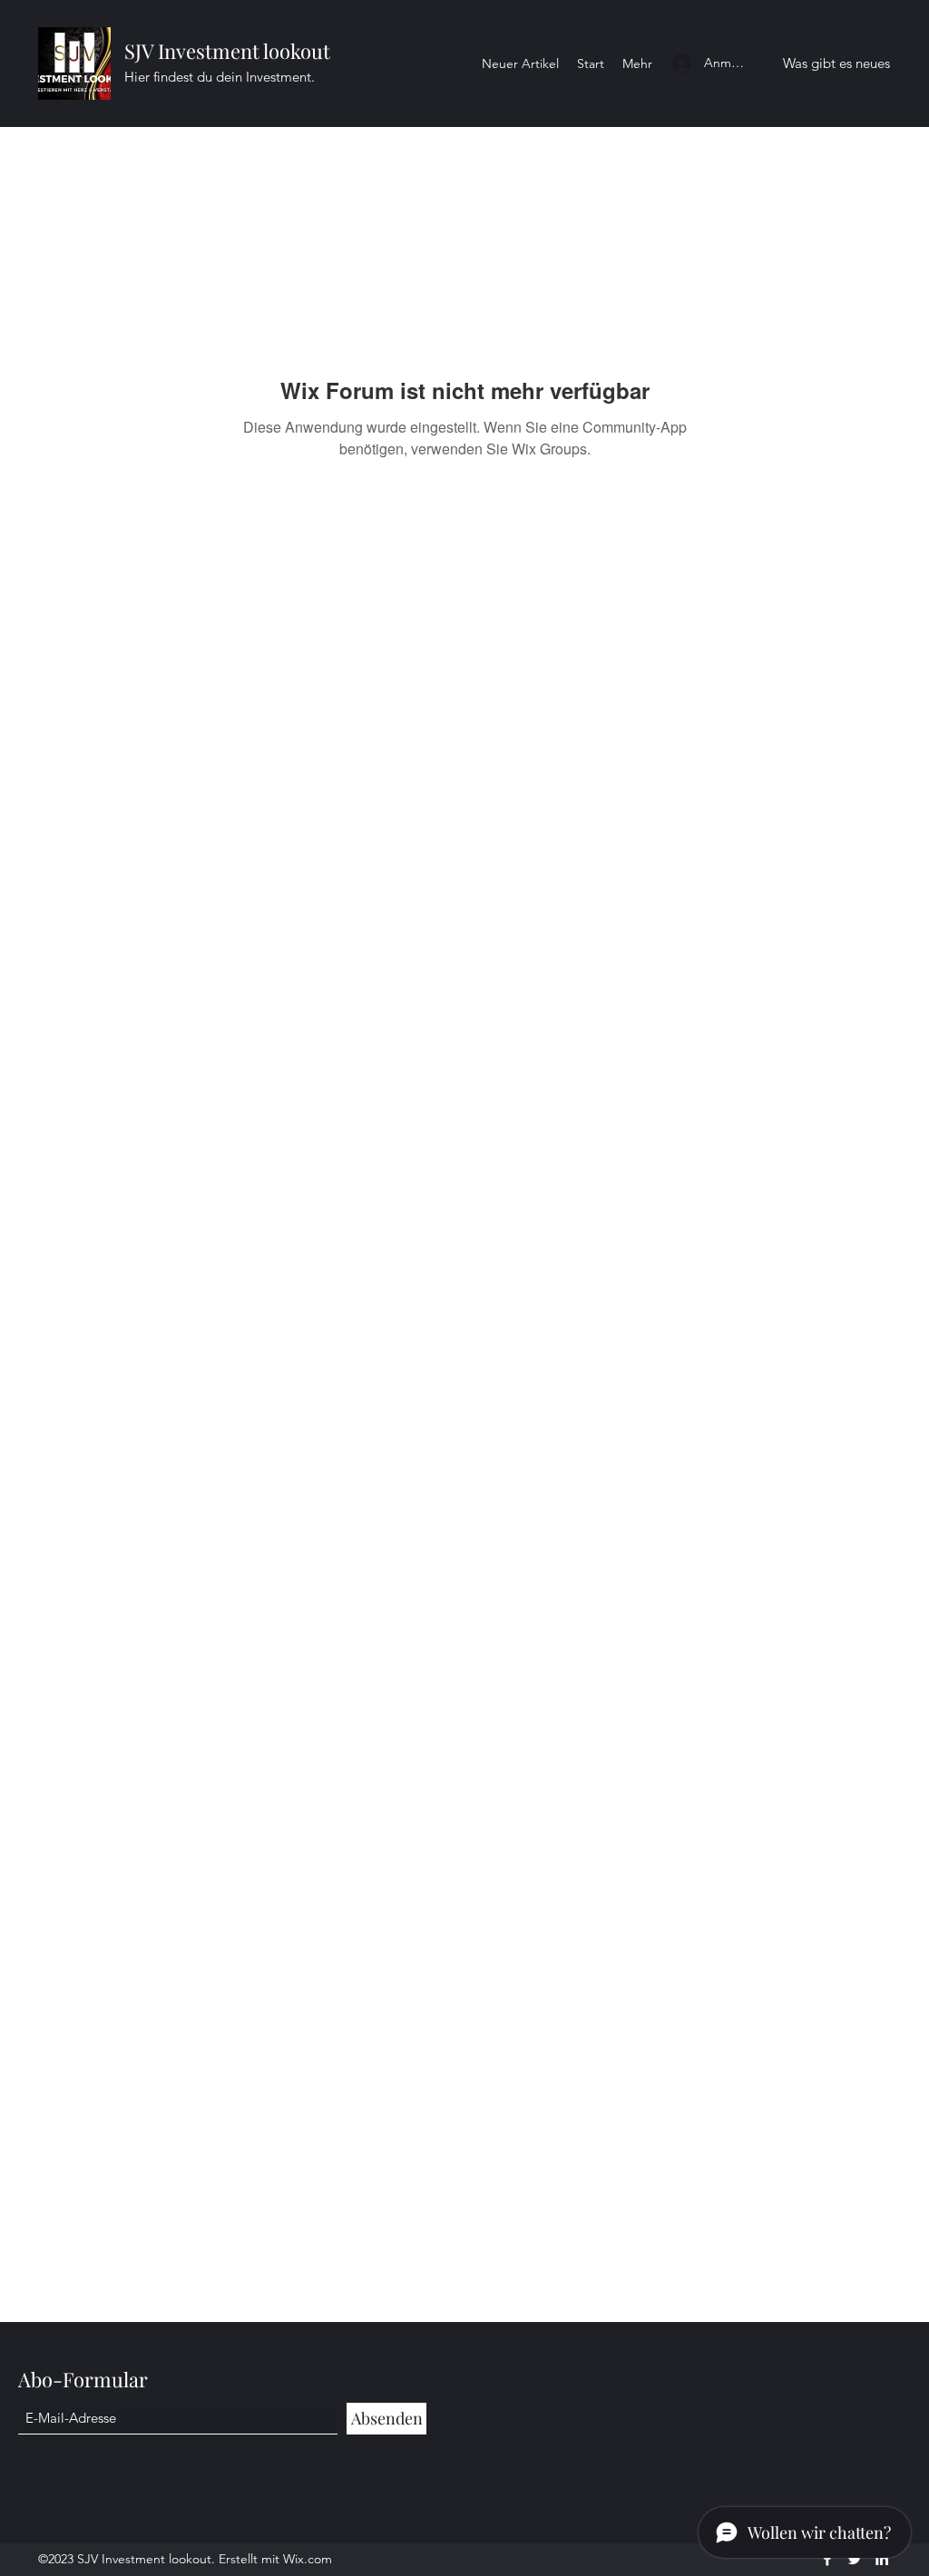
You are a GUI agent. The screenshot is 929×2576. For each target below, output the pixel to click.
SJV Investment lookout (227, 51)
